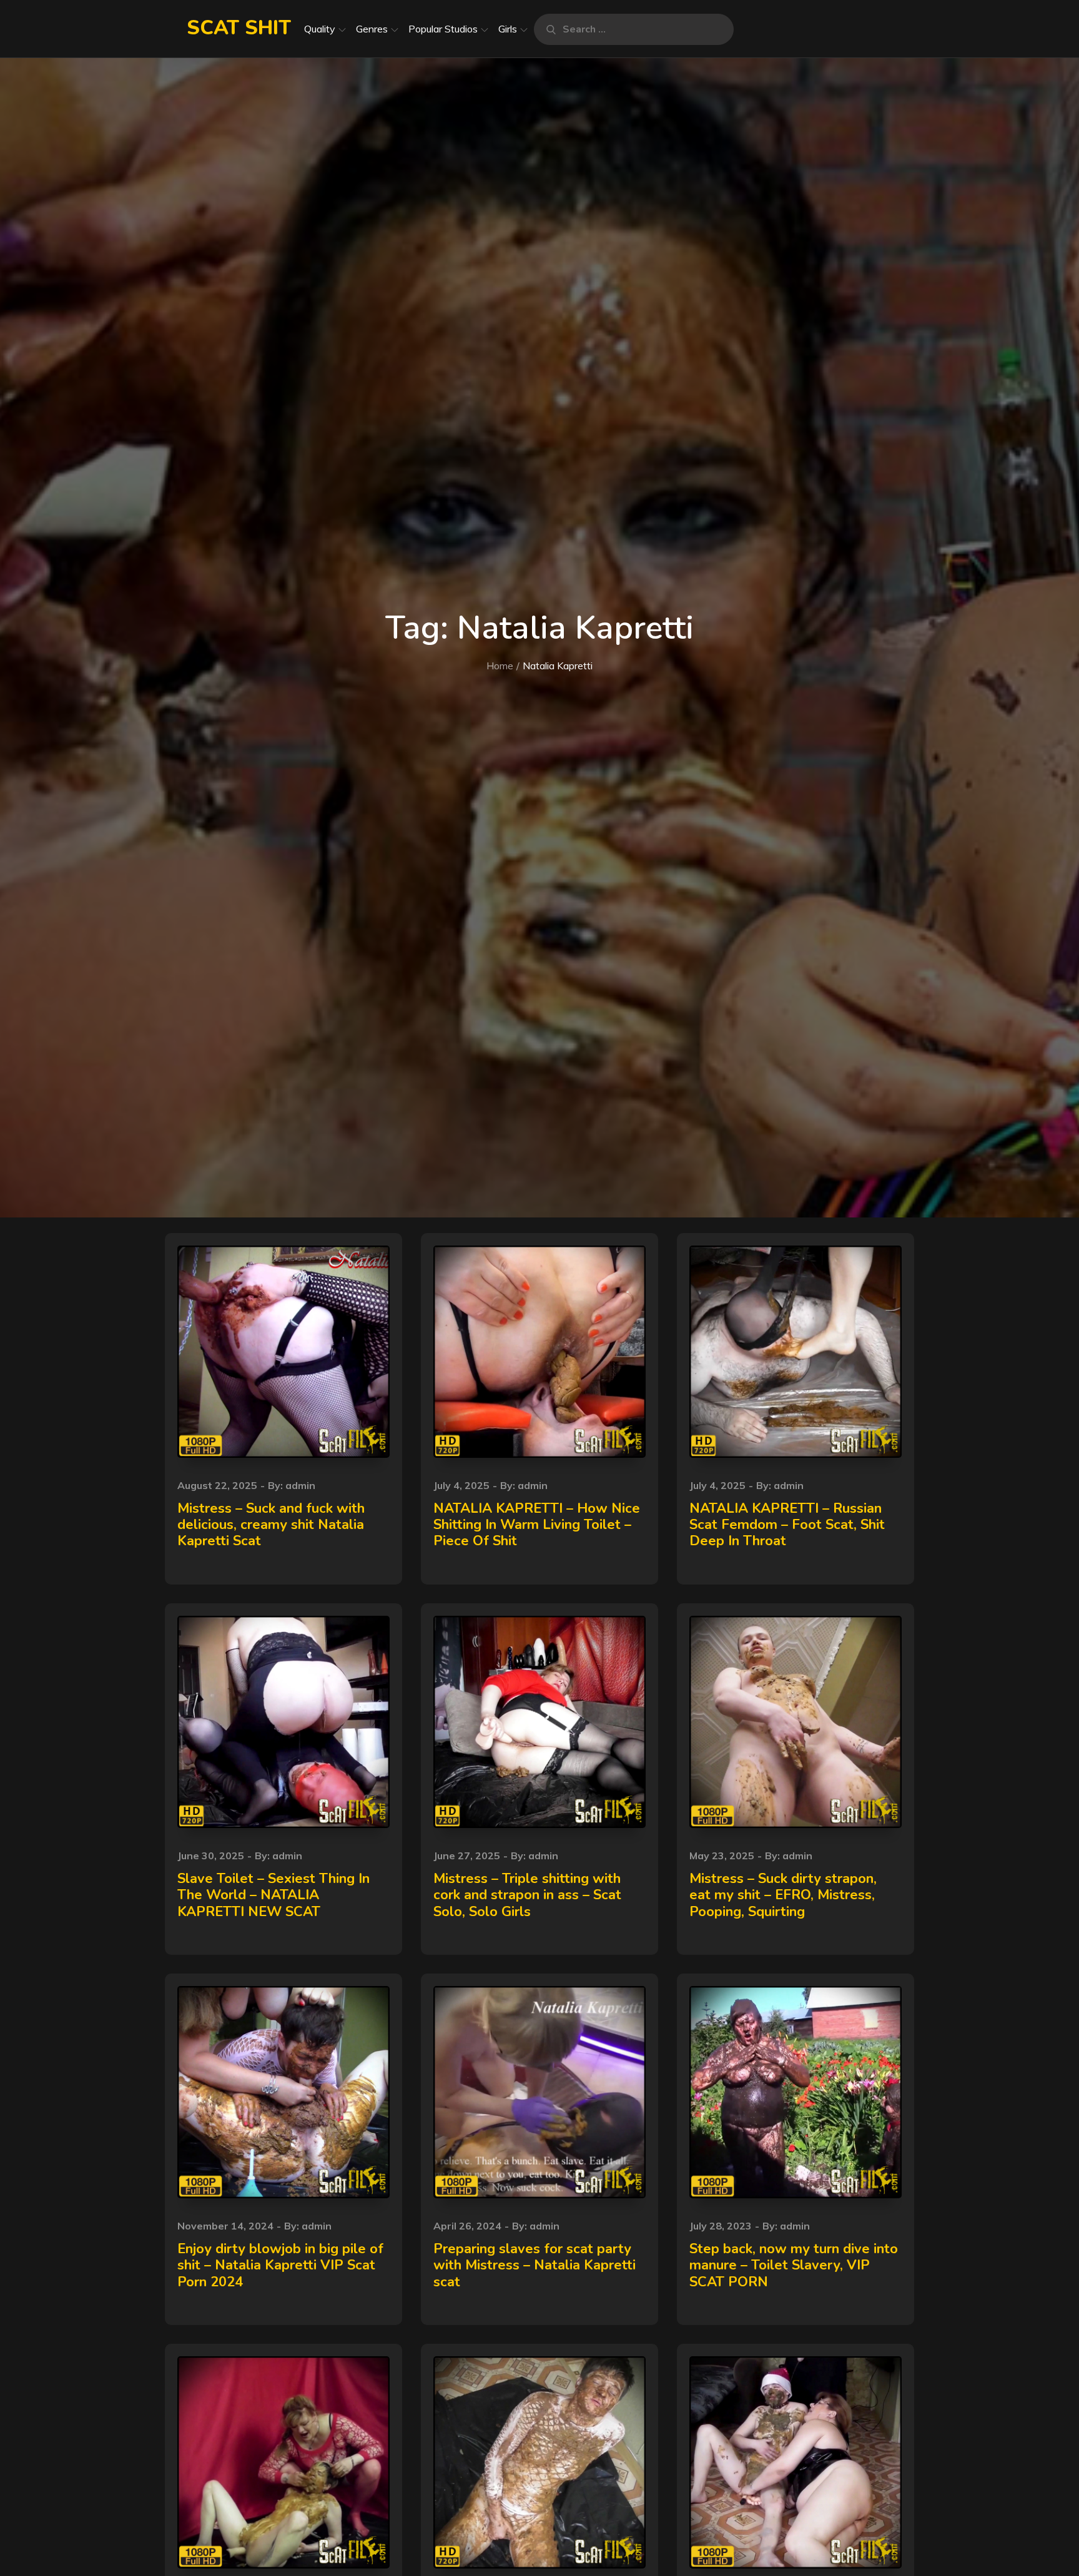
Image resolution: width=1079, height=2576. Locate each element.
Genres (372, 29)
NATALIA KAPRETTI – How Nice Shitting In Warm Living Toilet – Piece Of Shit (537, 1525)
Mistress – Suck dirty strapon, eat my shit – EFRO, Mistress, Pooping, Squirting (783, 1895)
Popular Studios (443, 29)
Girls (508, 29)
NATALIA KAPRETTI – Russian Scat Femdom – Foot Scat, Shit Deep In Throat (787, 1525)
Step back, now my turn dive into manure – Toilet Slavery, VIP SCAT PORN (794, 2265)
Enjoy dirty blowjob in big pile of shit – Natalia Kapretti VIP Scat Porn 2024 (280, 2265)
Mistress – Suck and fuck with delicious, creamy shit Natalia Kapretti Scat (271, 1525)
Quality (320, 29)
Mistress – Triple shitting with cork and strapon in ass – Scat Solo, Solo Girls (527, 1895)
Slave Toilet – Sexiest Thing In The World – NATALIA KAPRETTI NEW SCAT (273, 1895)
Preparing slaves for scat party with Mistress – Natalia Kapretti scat (535, 2265)
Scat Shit (239, 28)
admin (300, 1485)
